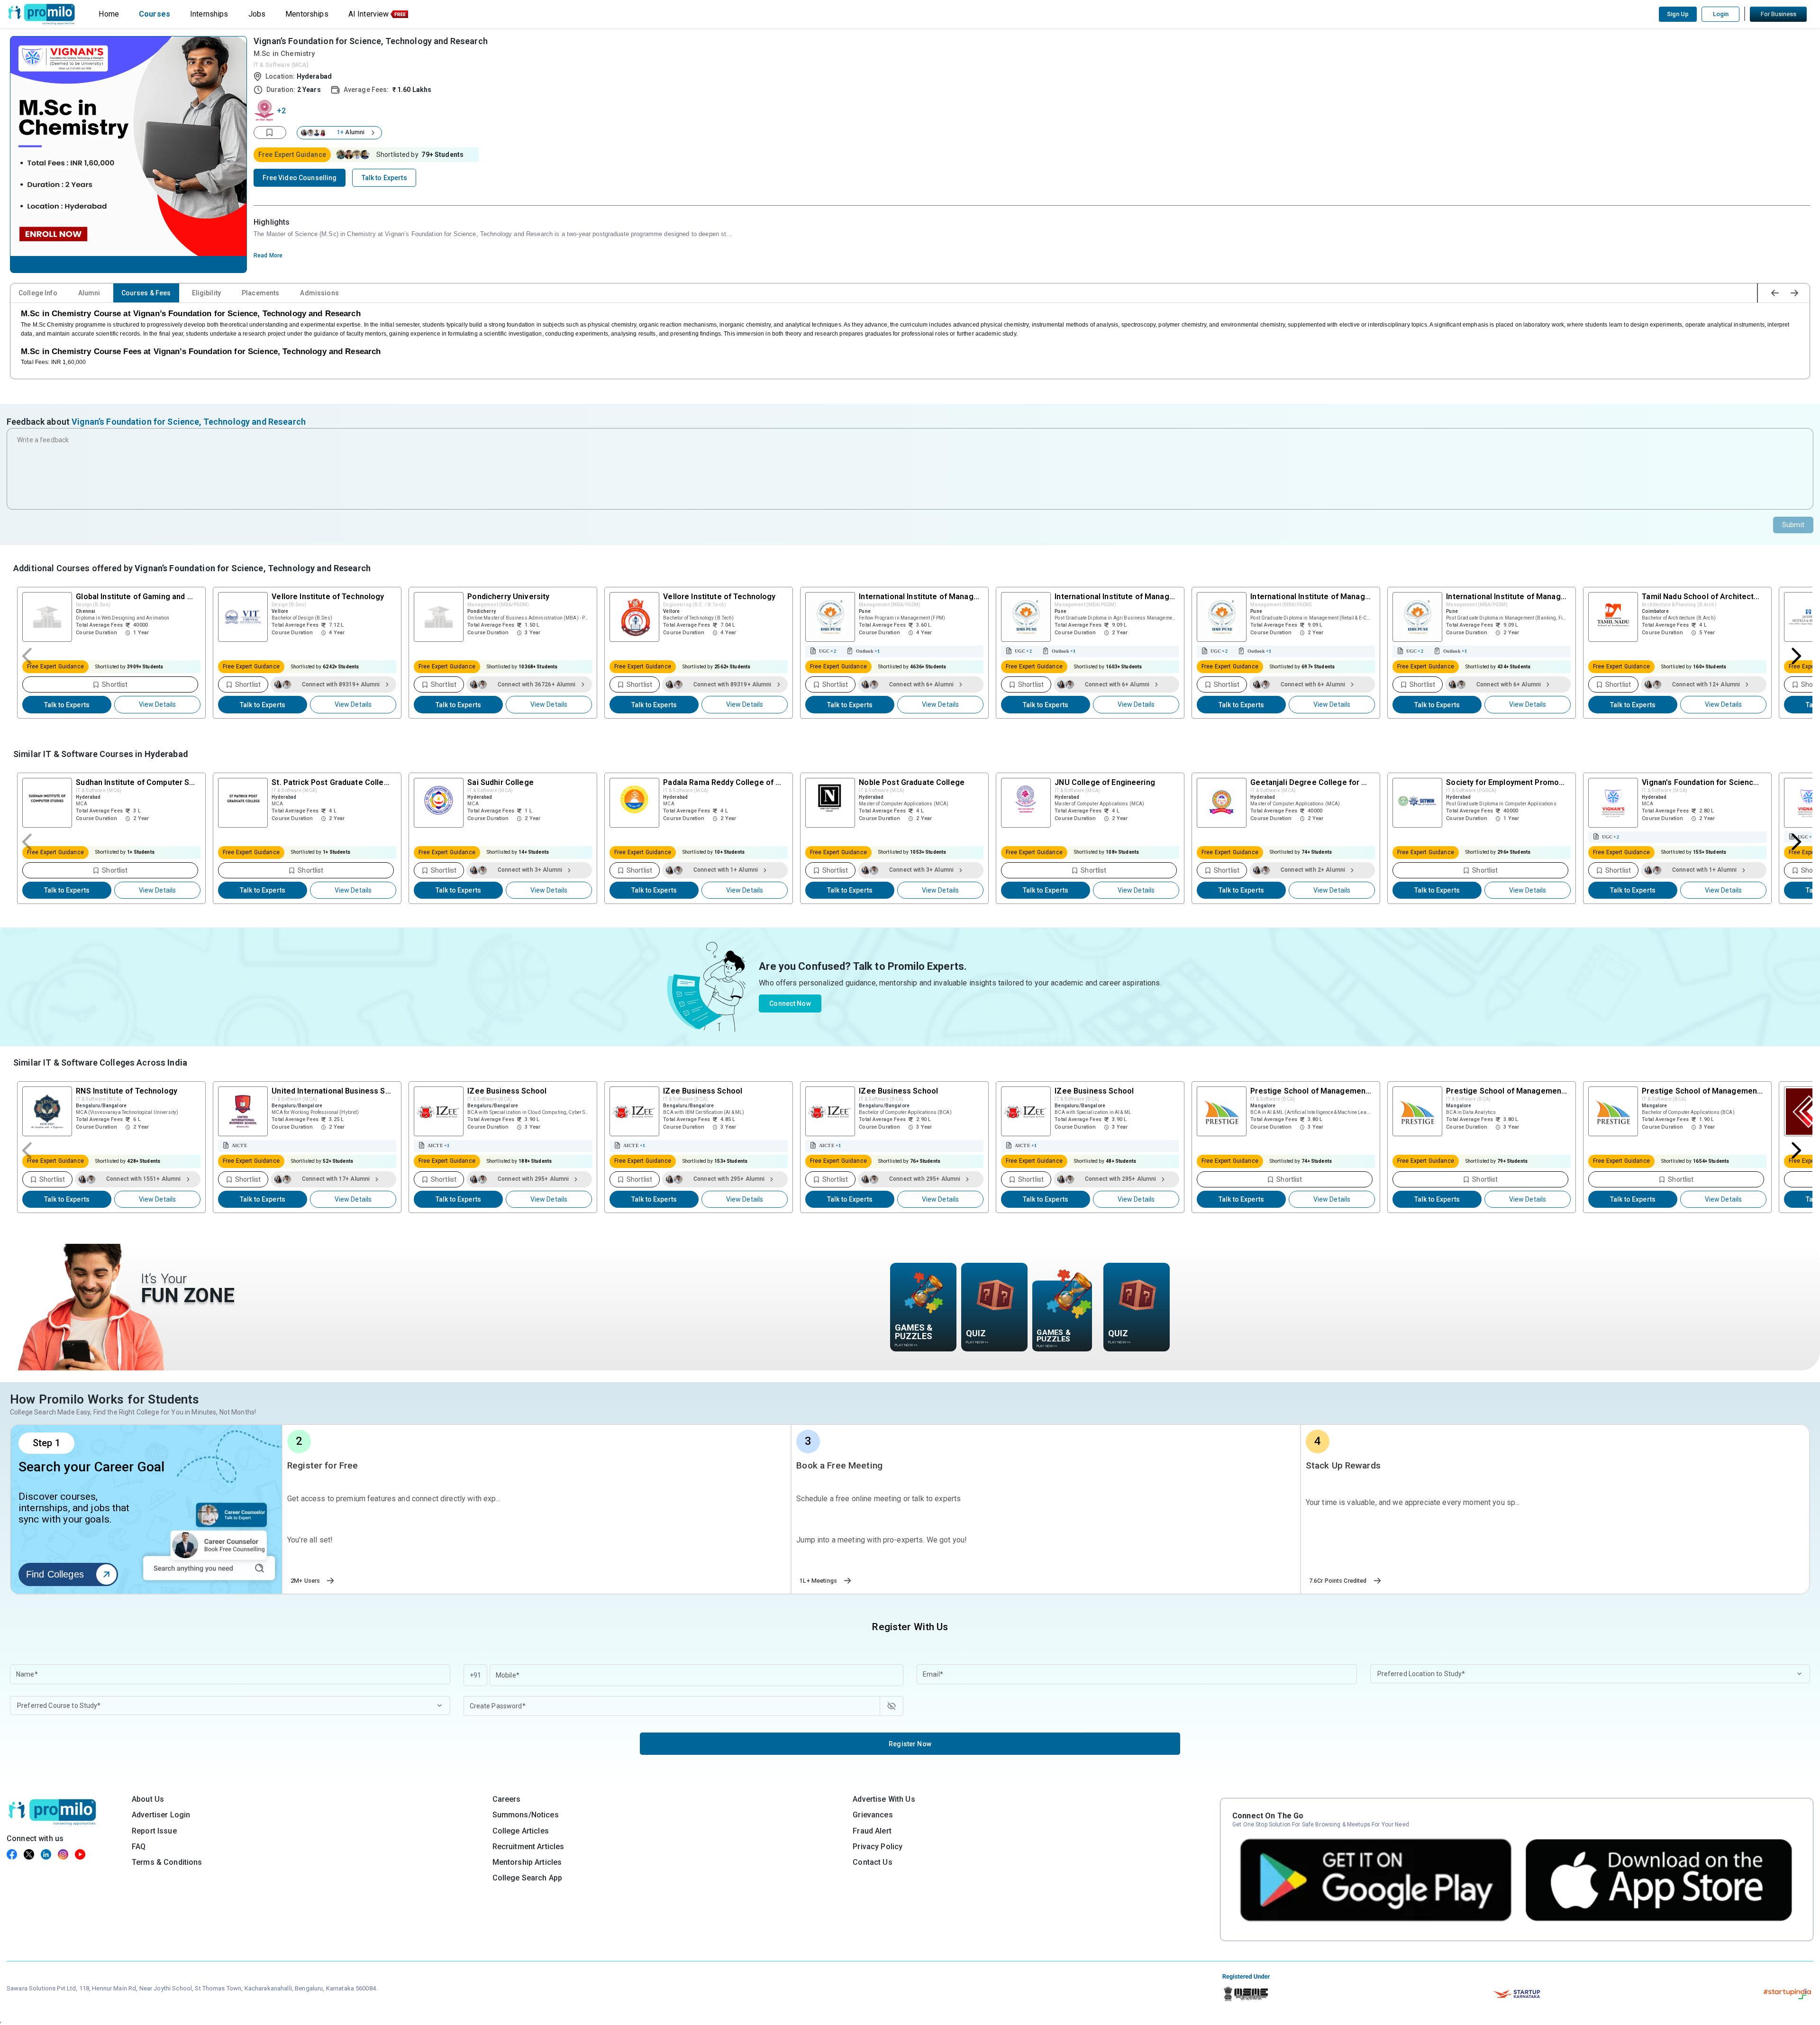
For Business (1779, 14)
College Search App (528, 1878)
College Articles (521, 1831)
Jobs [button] (257, 14)
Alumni (89, 293)
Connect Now (790, 1003)
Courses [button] (155, 14)
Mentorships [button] (307, 14)
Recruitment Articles (528, 1847)
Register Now (910, 1744)
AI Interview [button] (369, 14)
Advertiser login (161, 1815)
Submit (1793, 525)
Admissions (319, 293)
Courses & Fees (146, 293)
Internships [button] (209, 14)
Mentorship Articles (527, 1862)
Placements (260, 293)
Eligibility (207, 293)
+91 (475, 1675)
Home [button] (109, 14)
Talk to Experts (67, 705)
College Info (38, 293)
